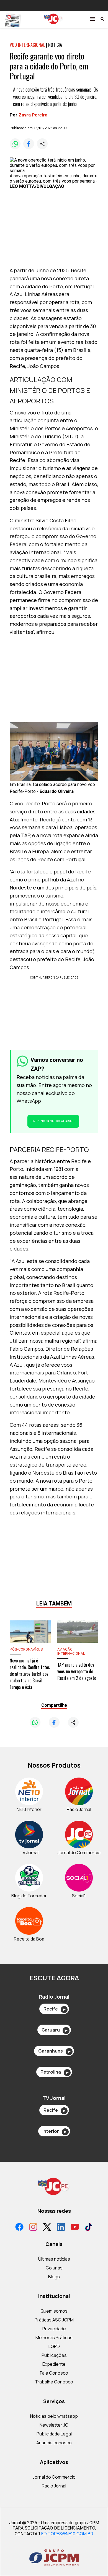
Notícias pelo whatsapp (54, 2416)
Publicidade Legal (54, 2434)
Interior (54, 2131)
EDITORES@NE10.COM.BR (67, 2534)
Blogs (54, 2277)
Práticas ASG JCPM (54, 2320)
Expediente (54, 2364)
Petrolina (54, 2072)
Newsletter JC (54, 2425)
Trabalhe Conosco (54, 2382)
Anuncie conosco (54, 2443)
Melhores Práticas (54, 2338)
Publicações (54, 2355)
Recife (54, 2009)
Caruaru (54, 2030)
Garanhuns (54, 2051)
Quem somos (54, 2311)
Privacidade (54, 2329)
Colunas (54, 2268)
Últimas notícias (54, 2259)
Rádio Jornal (54, 2486)
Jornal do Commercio (54, 2477)
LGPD (54, 2346)
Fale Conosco (54, 2373)
